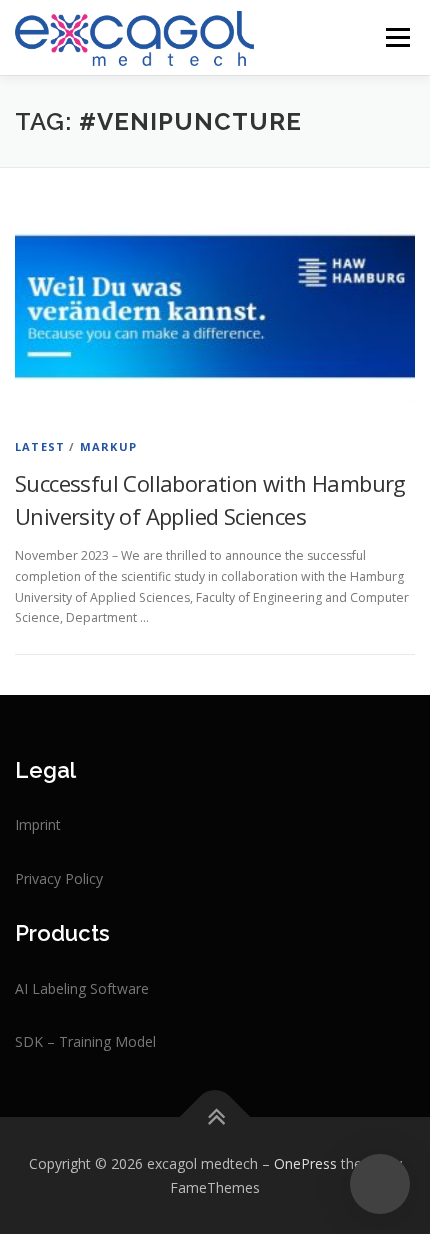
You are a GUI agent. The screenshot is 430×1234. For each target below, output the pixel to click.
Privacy (40, 878)
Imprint (38, 824)
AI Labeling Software (82, 988)
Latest (40, 446)
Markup (108, 446)
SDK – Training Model (85, 1041)
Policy (84, 878)
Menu (396, 37)
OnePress (305, 1163)
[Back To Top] (215, 1116)
